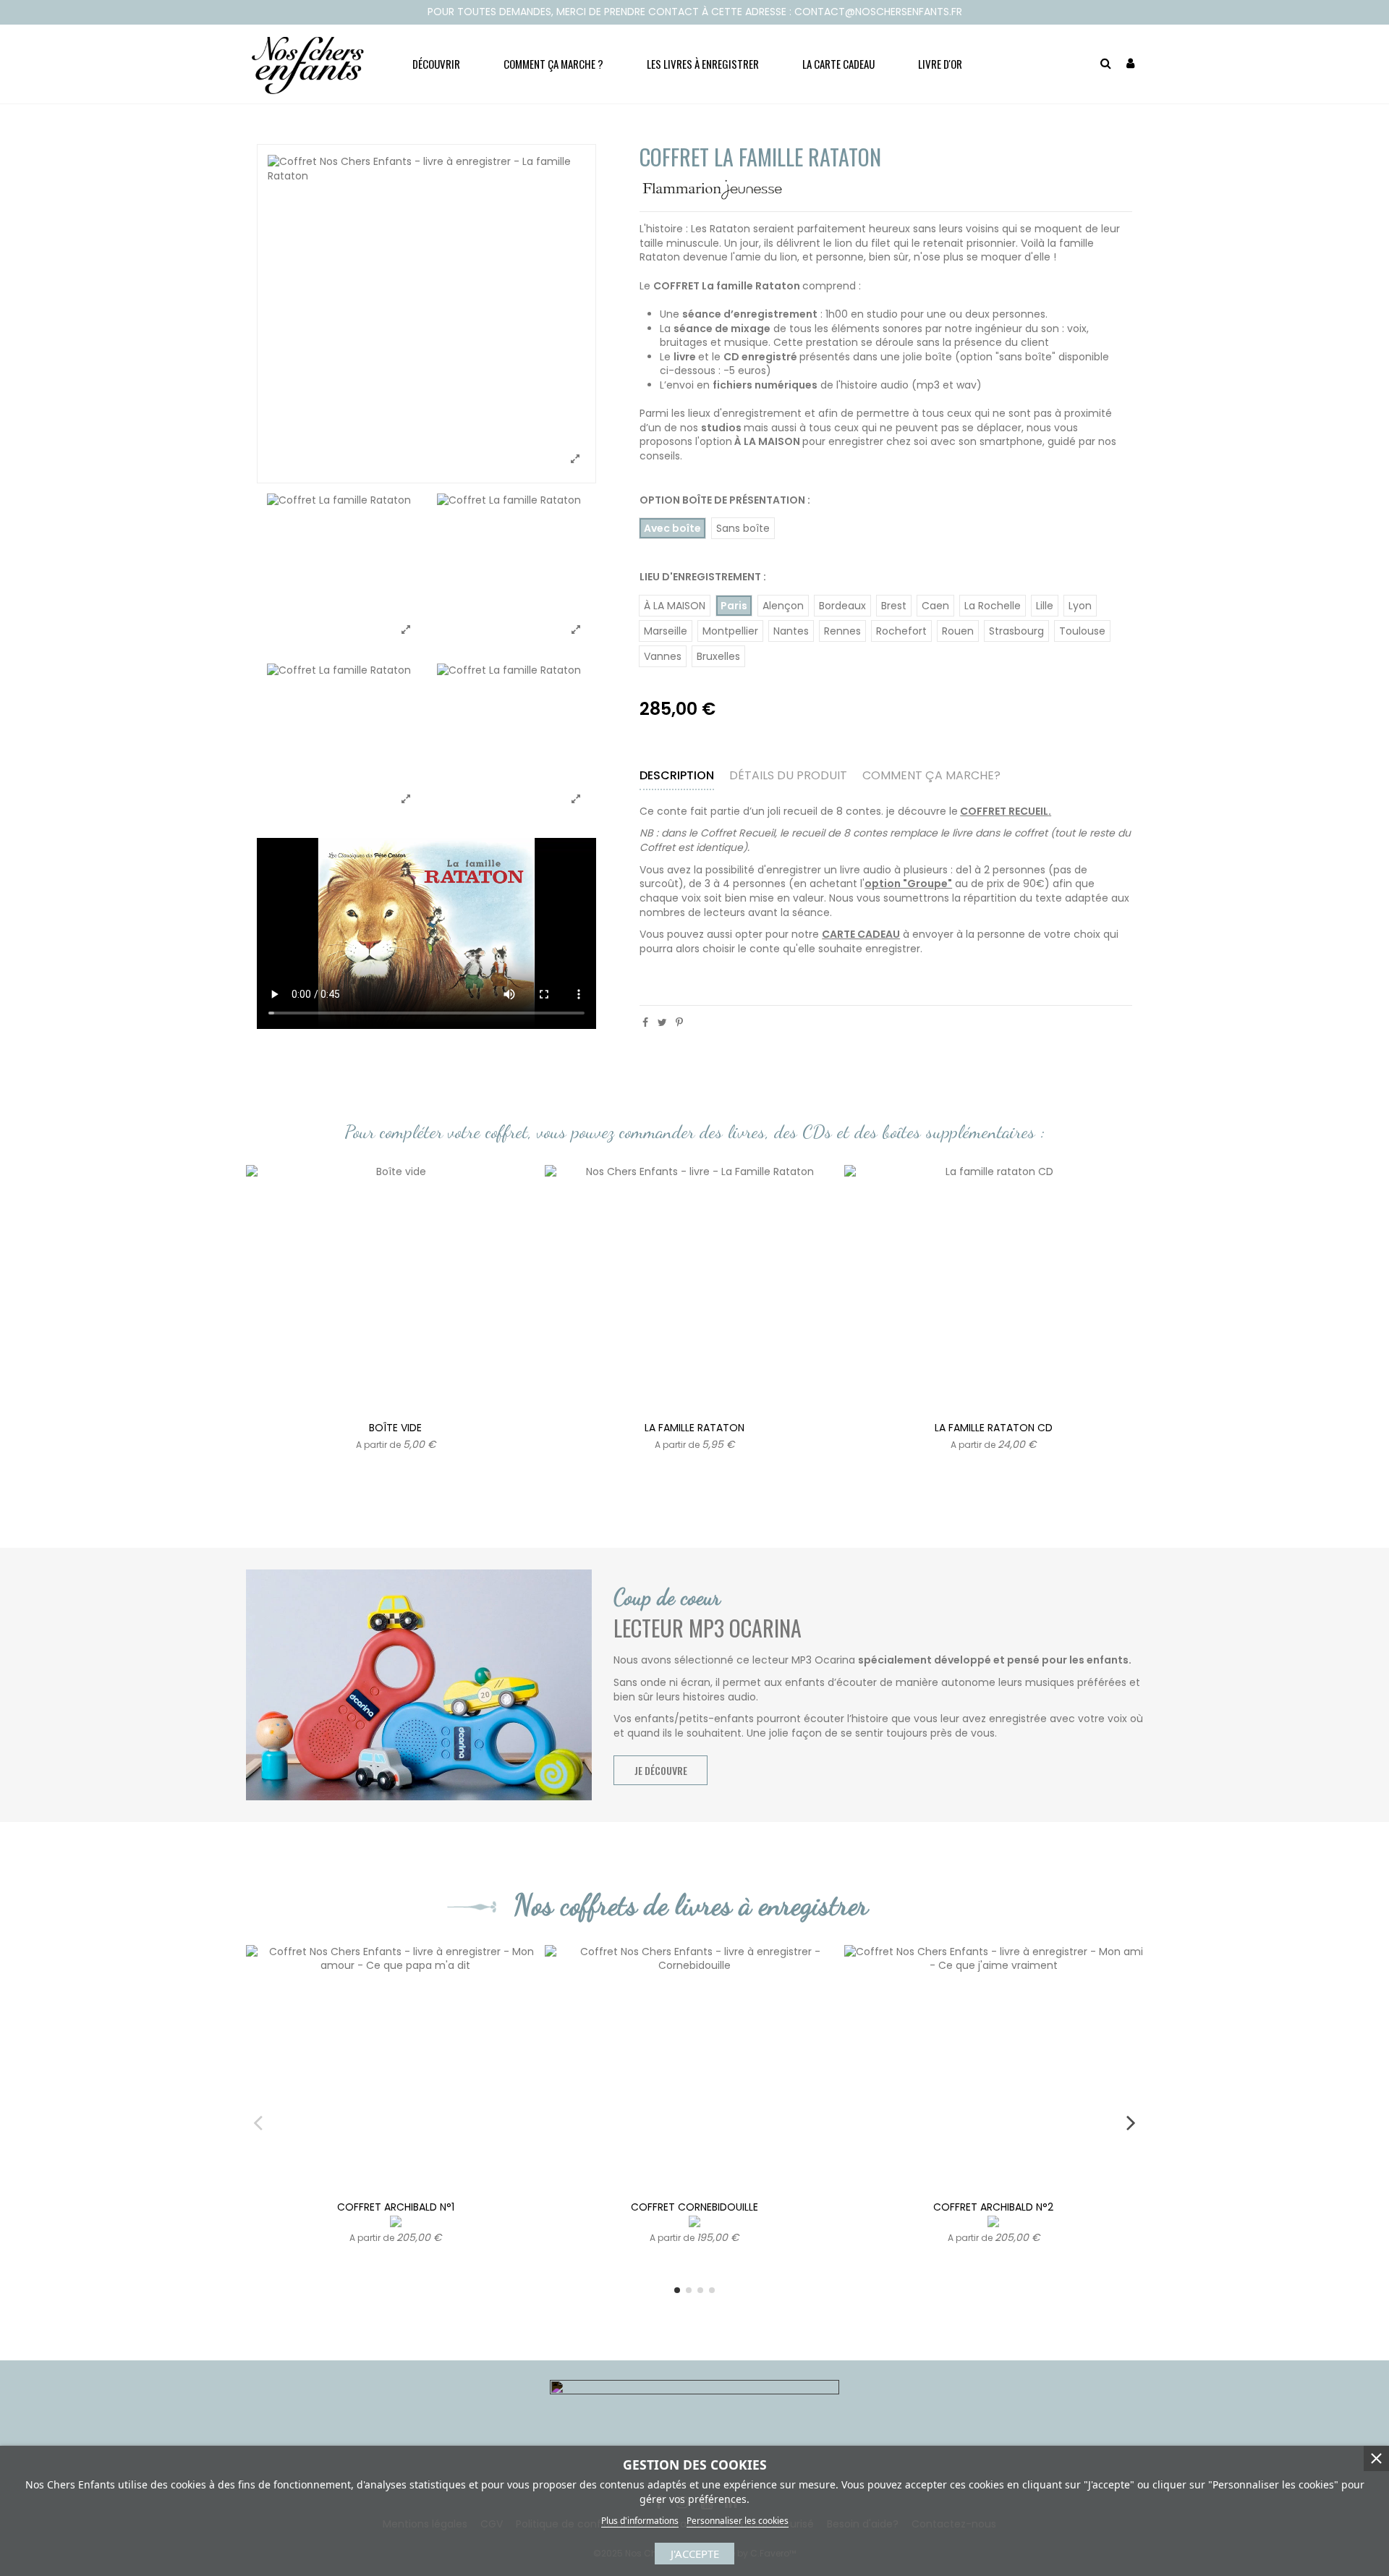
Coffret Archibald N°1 (396, 2207)
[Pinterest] (679, 1022)
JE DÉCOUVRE (661, 1770)
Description (677, 776)
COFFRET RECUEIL (1004, 811)
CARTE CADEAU (861, 935)
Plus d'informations (640, 2521)
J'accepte (695, 2554)
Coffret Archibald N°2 (993, 2207)
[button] (436, 64)
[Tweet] (662, 1022)
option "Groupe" (908, 884)
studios (721, 428)
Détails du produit (788, 776)
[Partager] (645, 1022)
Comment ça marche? (931, 776)
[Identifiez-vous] (1130, 64)
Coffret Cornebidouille (694, 2207)
